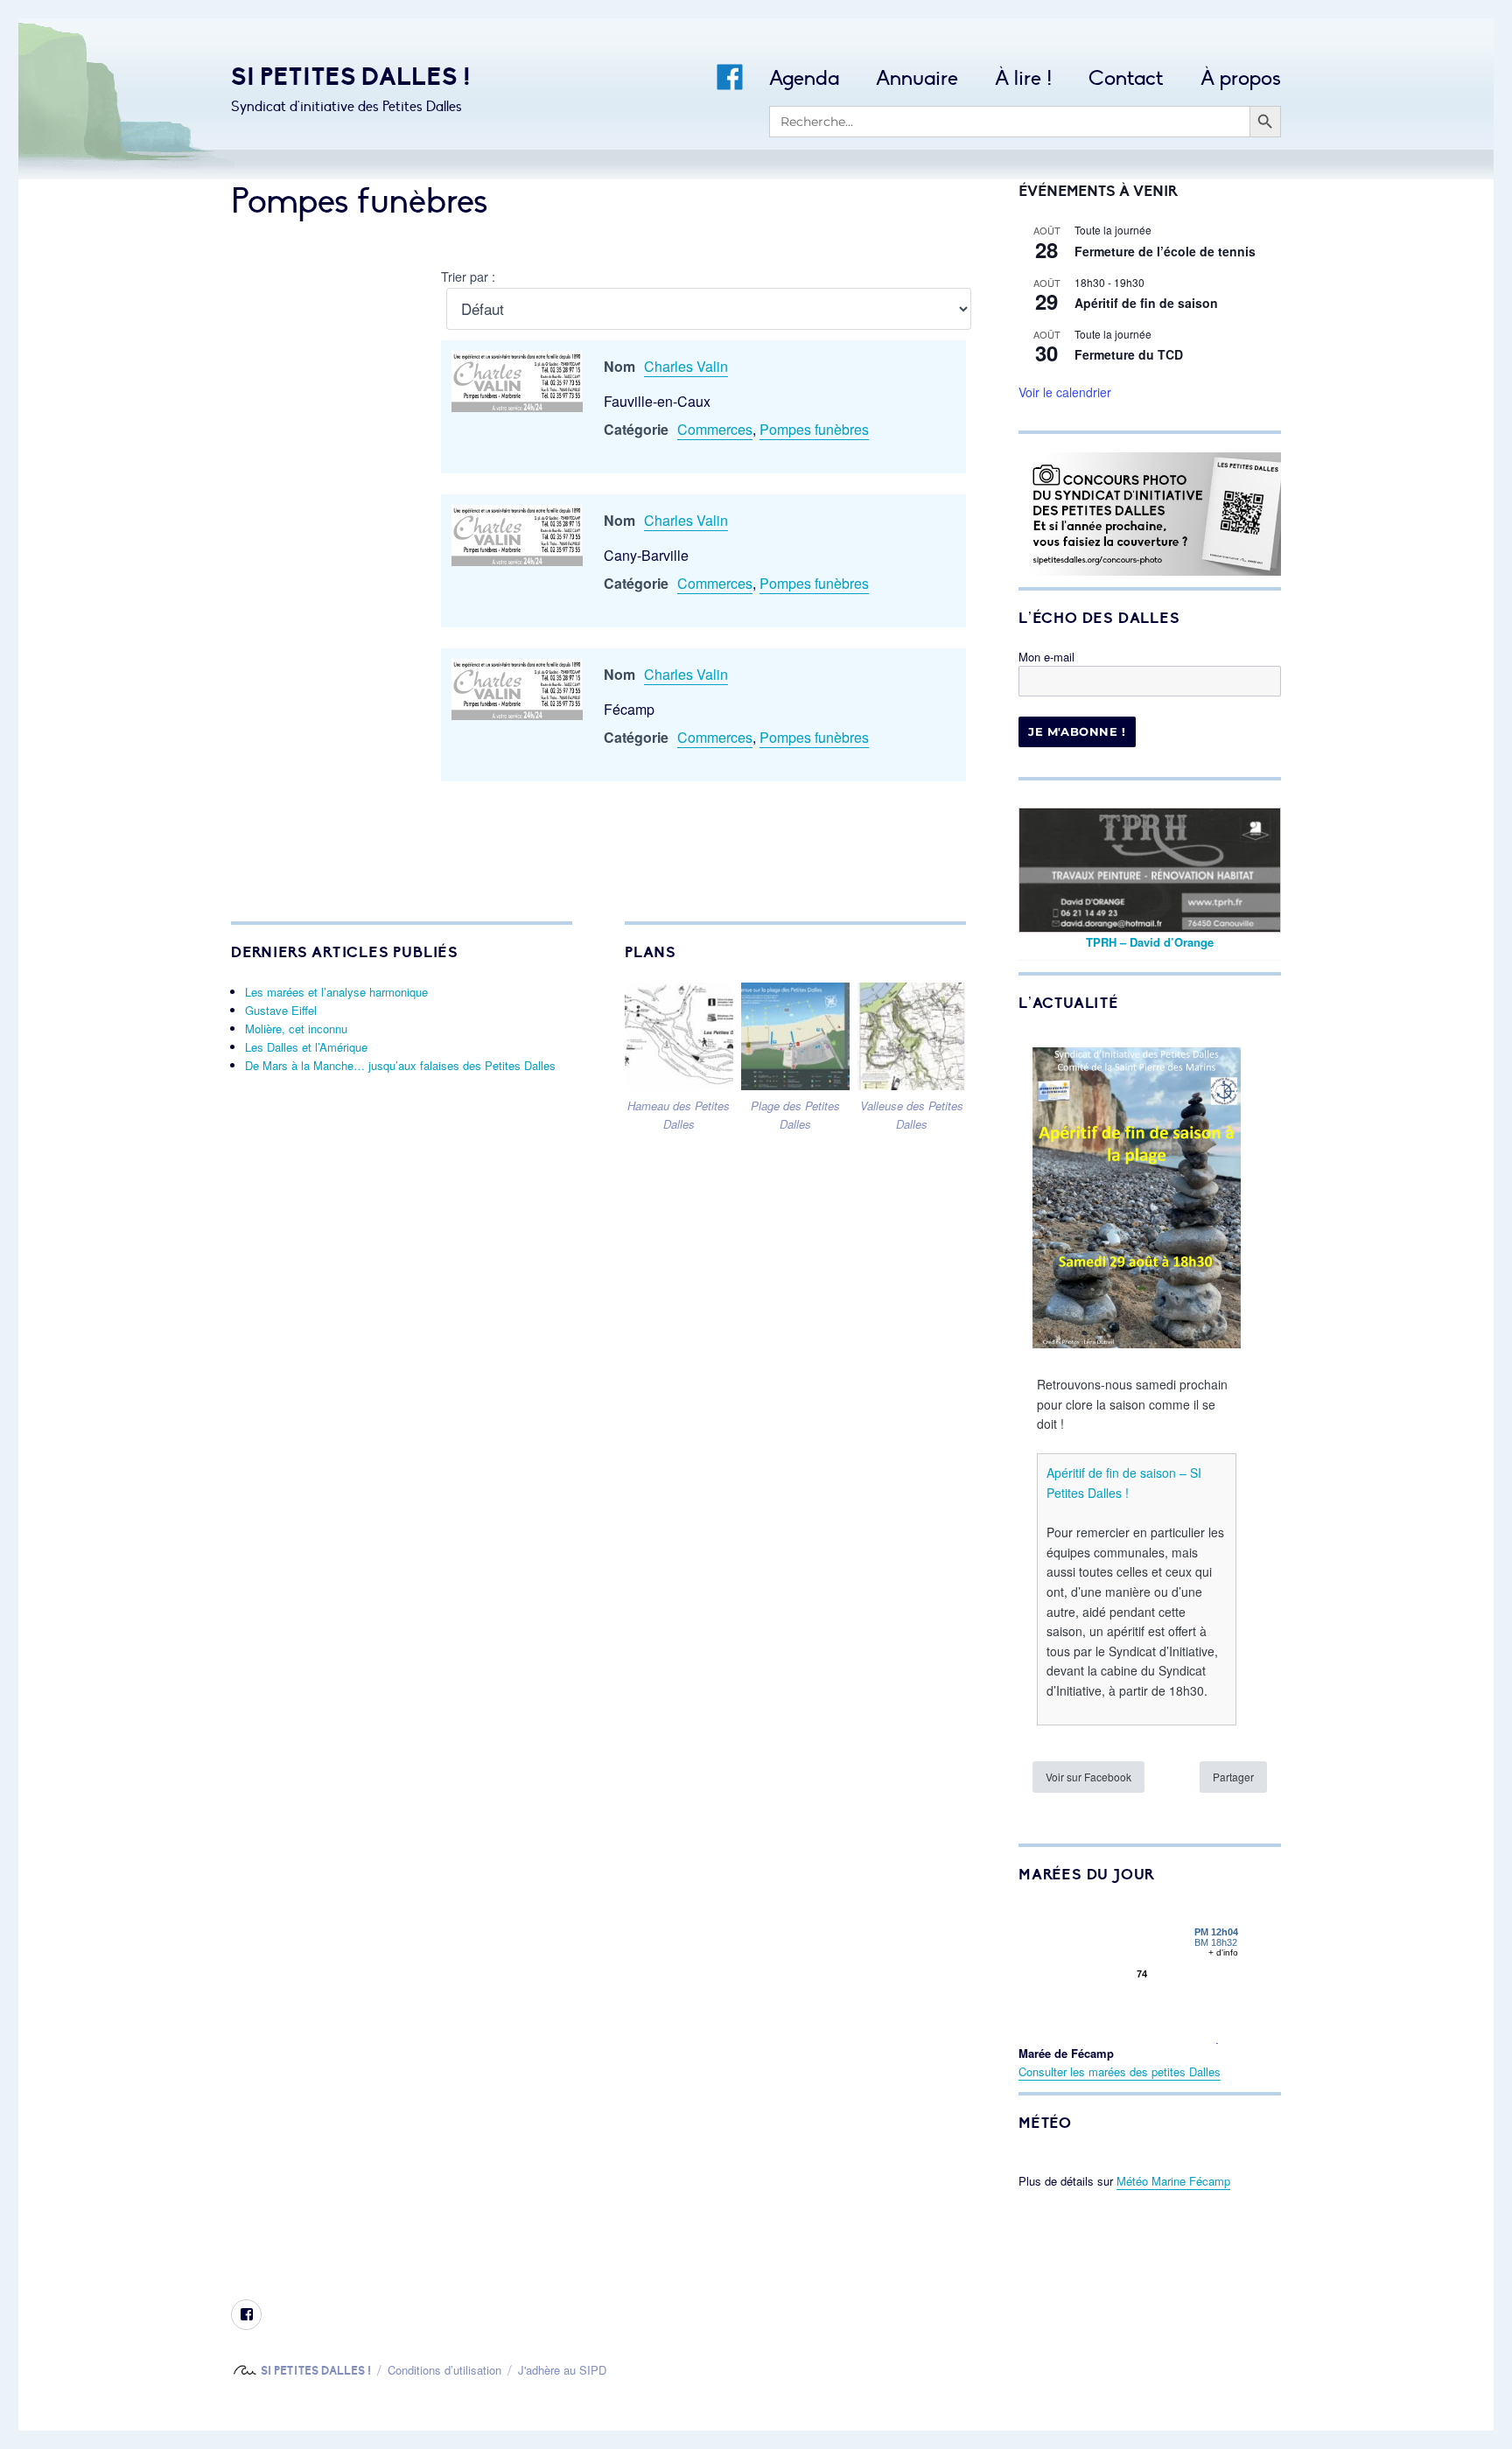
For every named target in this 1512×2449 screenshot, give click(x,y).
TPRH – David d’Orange (1150, 942)
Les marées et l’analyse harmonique (336, 992)
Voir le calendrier (1065, 392)
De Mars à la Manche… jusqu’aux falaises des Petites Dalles (400, 1065)
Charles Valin (686, 366)
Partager (1233, 1777)
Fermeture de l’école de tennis (1165, 251)
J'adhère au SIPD (562, 2370)
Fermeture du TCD (1129, 354)
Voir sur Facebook (1088, 1777)
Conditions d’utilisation (444, 2370)
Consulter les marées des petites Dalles (1120, 2071)
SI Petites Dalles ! (351, 77)
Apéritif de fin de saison (1146, 303)
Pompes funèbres (814, 429)
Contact (1126, 78)
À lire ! (1023, 78)
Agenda (804, 78)
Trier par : (468, 276)
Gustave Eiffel (281, 1010)
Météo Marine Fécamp (1173, 2181)
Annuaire (917, 78)
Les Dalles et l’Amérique (306, 1047)
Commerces (715, 429)
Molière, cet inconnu (296, 1029)
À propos (1241, 78)
